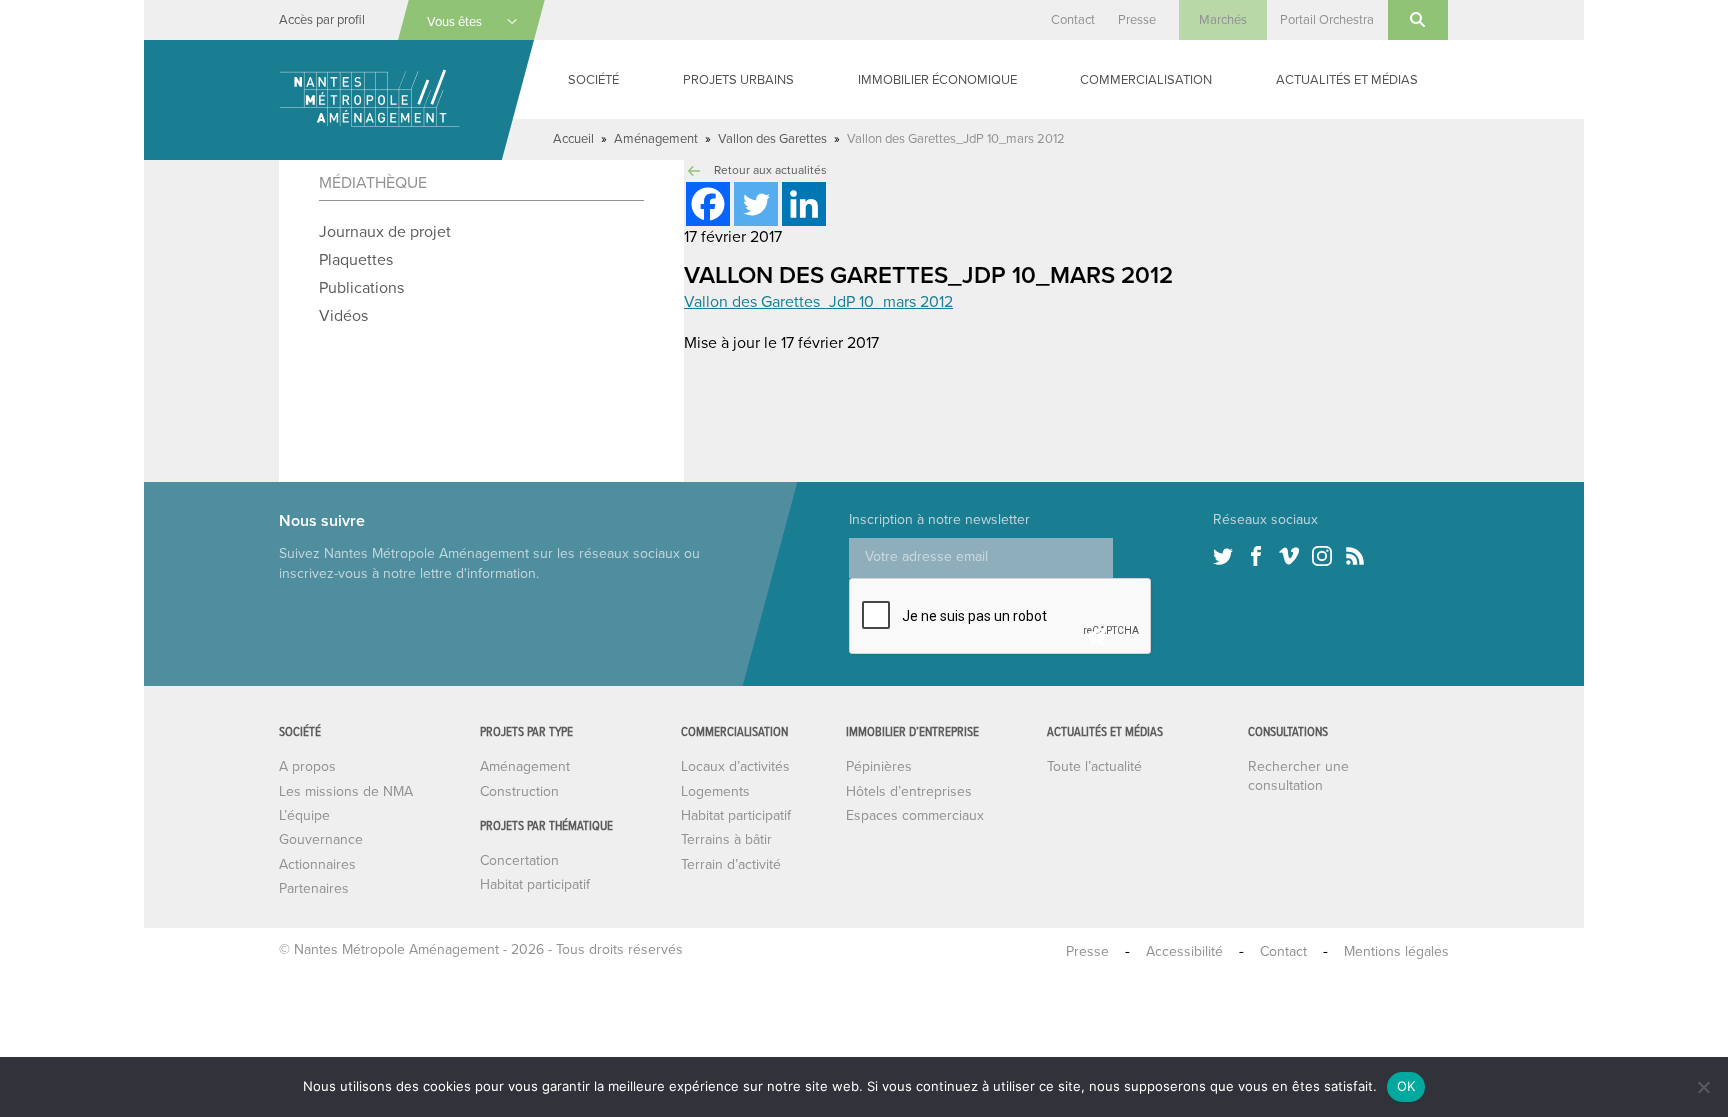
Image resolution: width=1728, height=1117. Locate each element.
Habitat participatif (535, 884)
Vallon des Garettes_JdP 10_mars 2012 (818, 302)
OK (1406, 1086)
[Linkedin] (804, 204)
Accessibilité (1184, 951)
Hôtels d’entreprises (909, 791)
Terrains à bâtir (726, 839)
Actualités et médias (1347, 80)
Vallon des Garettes (772, 139)
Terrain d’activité (731, 864)
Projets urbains (738, 80)
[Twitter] (756, 204)
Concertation (519, 860)
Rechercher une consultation (1298, 775)
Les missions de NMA (346, 791)
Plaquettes (356, 260)
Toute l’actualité (1094, 766)
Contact (1073, 20)
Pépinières (879, 766)
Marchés (1223, 20)
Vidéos (343, 316)
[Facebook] (708, 204)
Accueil (573, 139)
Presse (1137, 20)
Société (593, 80)
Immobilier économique (937, 80)
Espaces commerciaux (915, 815)
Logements (715, 791)
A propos (307, 766)
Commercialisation (1146, 80)
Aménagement (656, 139)
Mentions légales (1396, 951)
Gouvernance (321, 839)
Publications (361, 288)
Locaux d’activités (735, 766)
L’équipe (304, 815)
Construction (519, 791)
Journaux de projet (385, 232)
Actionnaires (317, 864)
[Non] (1703, 1087)
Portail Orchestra (1327, 20)
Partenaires (314, 888)
